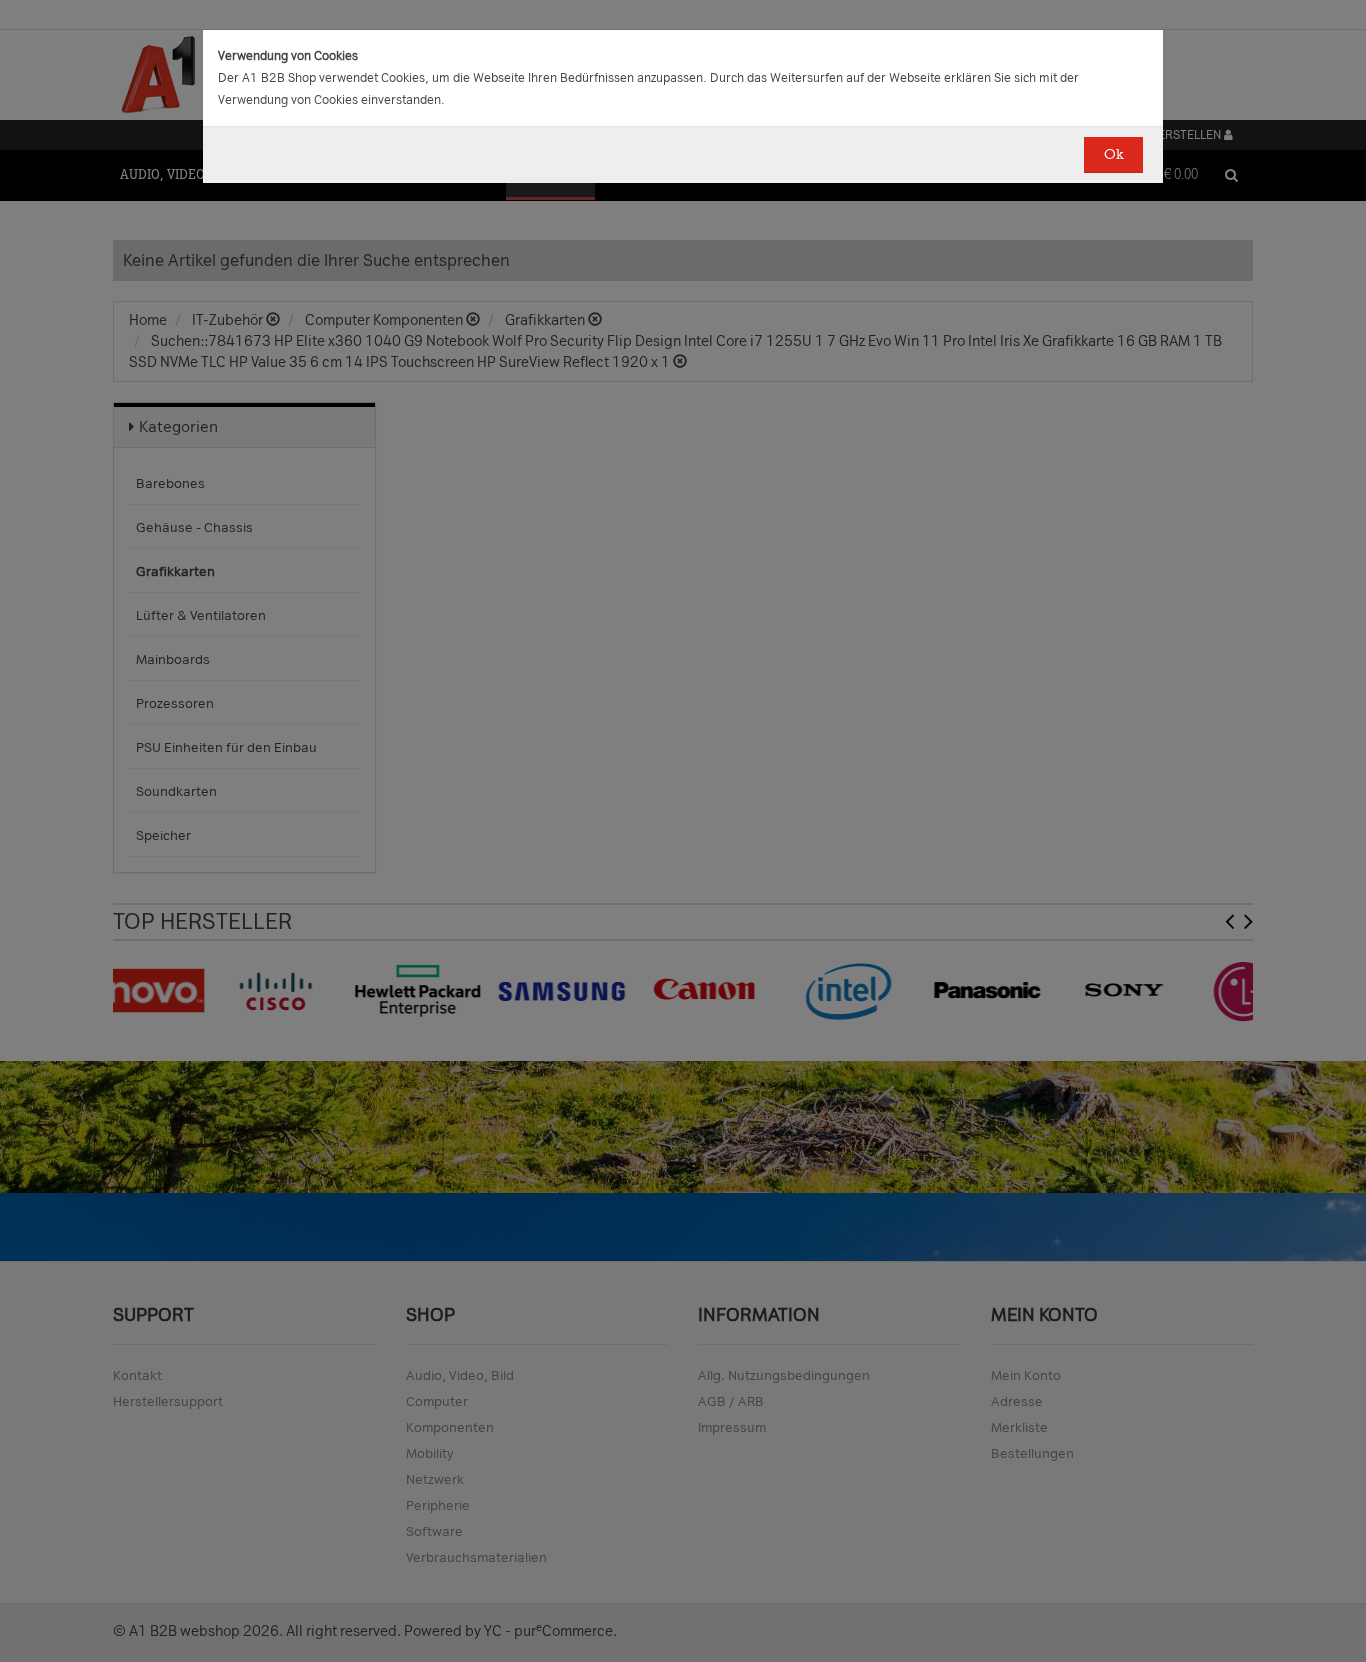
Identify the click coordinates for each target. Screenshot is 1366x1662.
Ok (1113, 154)
